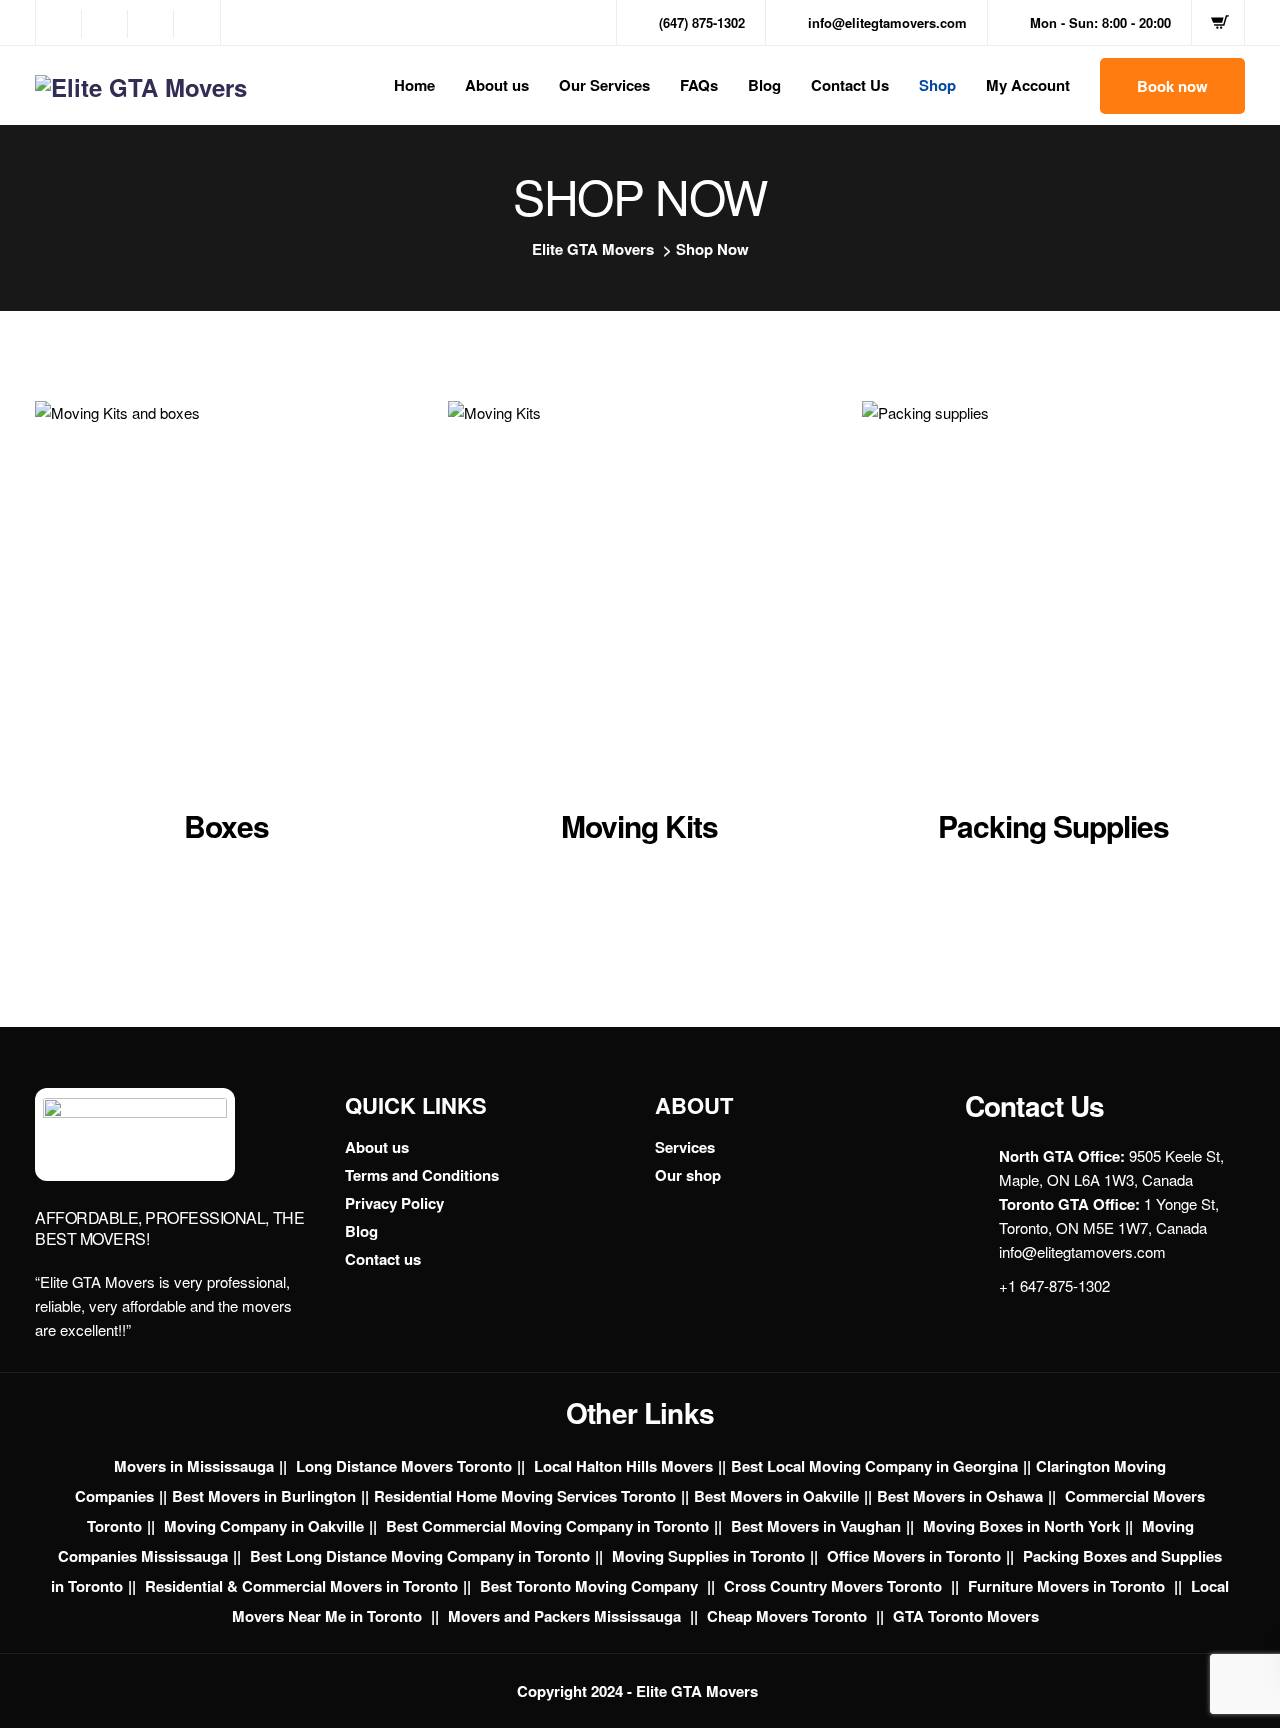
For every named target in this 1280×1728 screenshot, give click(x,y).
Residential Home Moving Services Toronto (525, 1496)
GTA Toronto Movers (966, 1616)
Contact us (383, 1259)
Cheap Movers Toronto (789, 1616)
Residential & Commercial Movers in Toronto (301, 1586)
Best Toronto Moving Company (591, 1586)
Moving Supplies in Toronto (708, 1556)
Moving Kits (639, 825)
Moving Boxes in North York (1021, 1526)
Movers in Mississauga (194, 1466)
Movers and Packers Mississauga (566, 1616)
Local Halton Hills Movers (623, 1466)
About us (497, 85)
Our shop (688, 1175)
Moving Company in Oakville (264, 1526)
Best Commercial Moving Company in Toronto (547, 1526)
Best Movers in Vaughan (816, 1526)
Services (685, 1147)
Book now (1172, 86)
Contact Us (850, 85)
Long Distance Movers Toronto (404, 1466)
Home (414, 85)
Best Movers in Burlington (264, 1496)
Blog (764, 85)
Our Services (604, 85)
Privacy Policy (394, 1203)
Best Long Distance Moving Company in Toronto (420, 1556)
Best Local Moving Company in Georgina (874, 1466)
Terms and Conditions (422, 1175)
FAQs (699, 85)
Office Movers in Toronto (914, 1556)
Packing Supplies (1053, 825)
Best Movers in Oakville (776, 1496)
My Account (1028, 85)
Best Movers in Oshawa (960, 1496)
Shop (937, 85)
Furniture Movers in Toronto (1068, 1586)
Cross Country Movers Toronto (835, 1586)
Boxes (226, 825)
